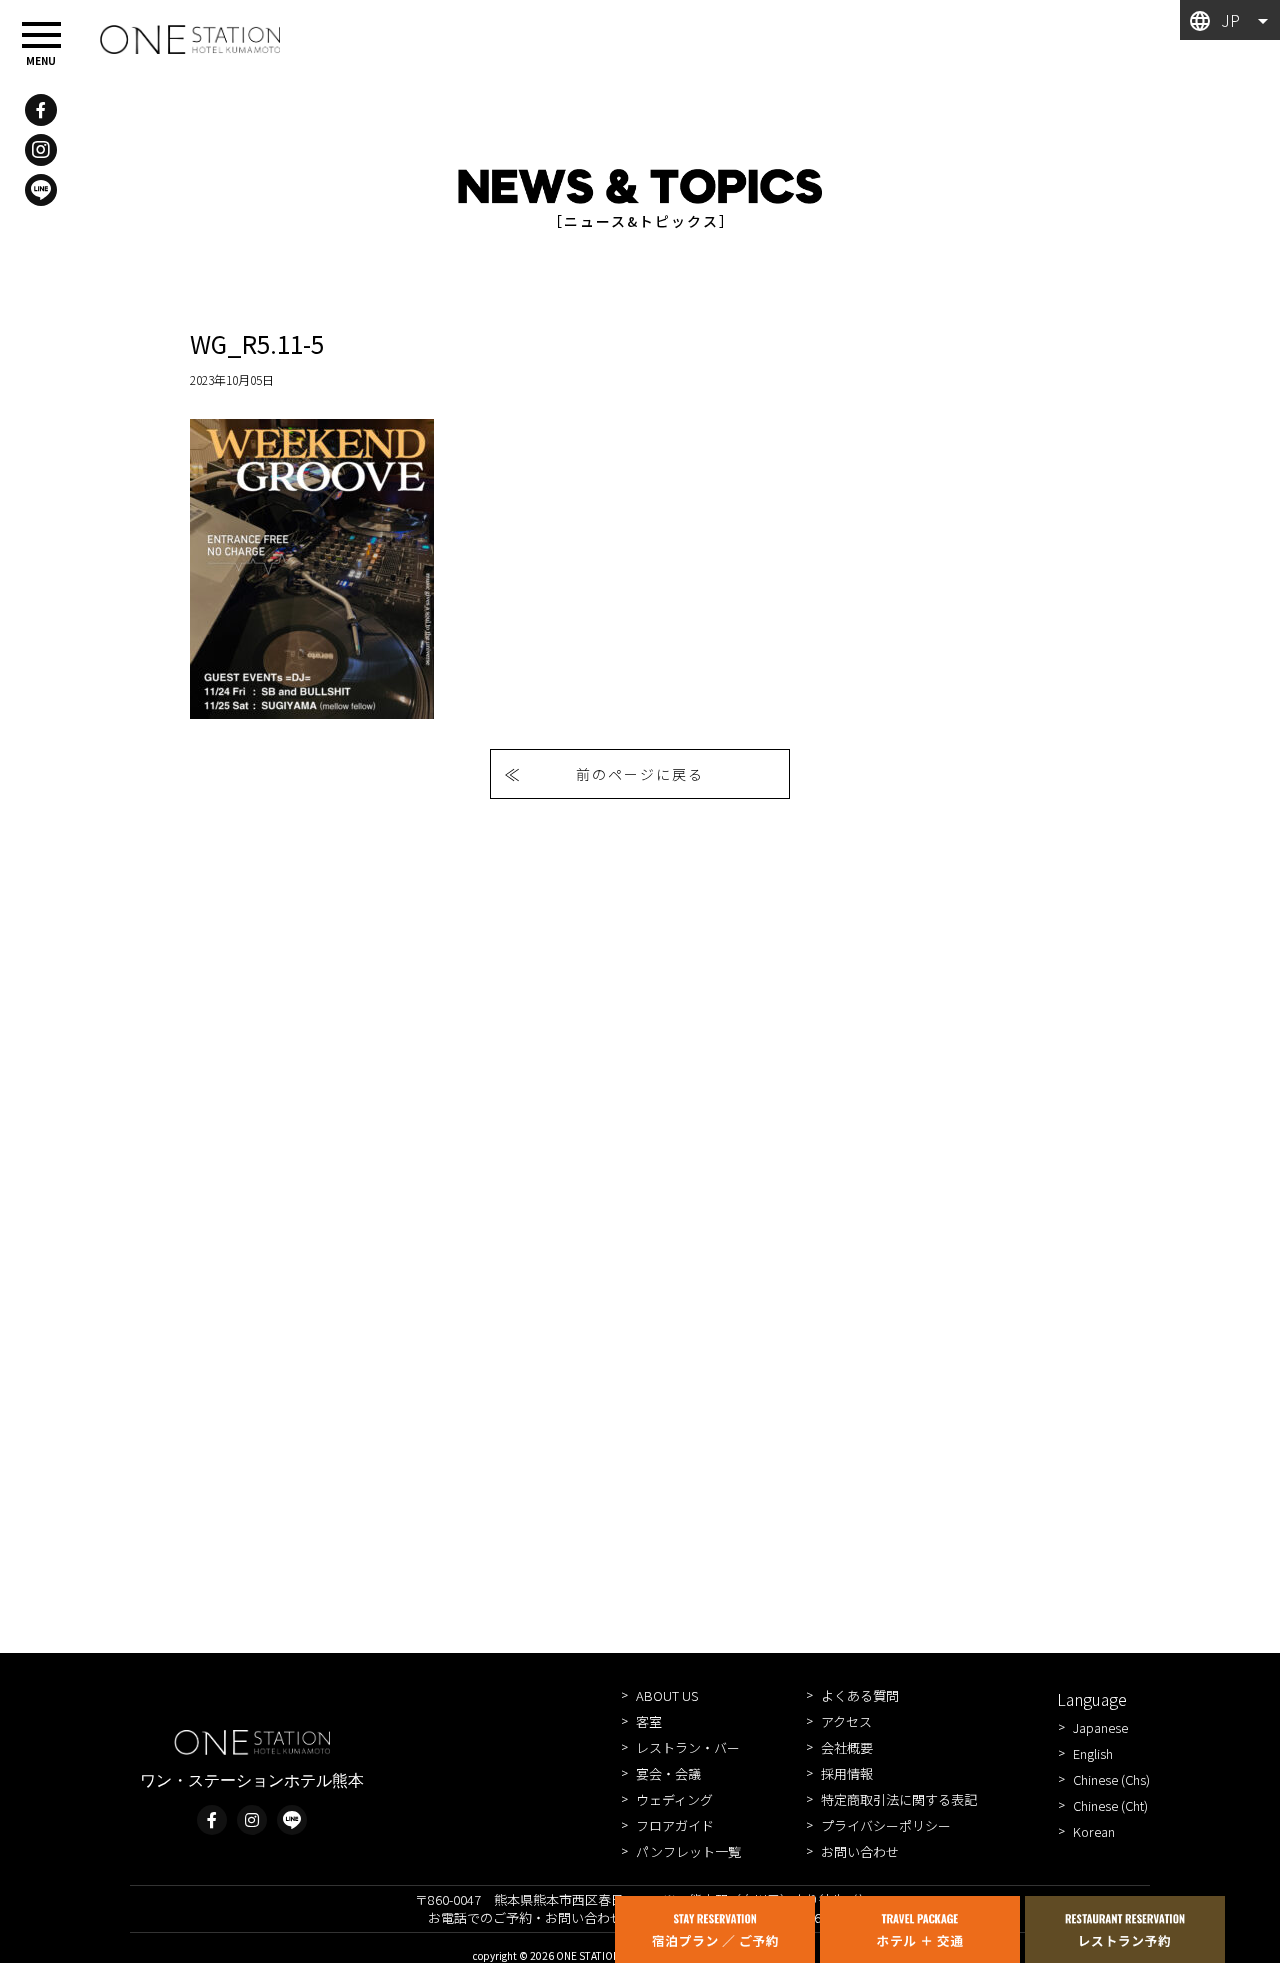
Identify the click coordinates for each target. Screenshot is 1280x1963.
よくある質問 (860, 1695)
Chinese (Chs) (1111, 1779)
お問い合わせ (860, 1851)
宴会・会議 (668, 1773)
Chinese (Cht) (1110, 1805)
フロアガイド (675, 1825)
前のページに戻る (640, 774)
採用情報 (847, 1773)
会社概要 (847, 1747)
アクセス (846, 1721)
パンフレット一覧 (688, 1851)
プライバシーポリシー (886, 1825)
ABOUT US (667, 1695)
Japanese (1100, 1727)
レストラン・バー (688, 1747)
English (1093, 1753)
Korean (1094, 1831)
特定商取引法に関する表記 (899, 1799)
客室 (649, 1721)
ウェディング (674, 1799)
